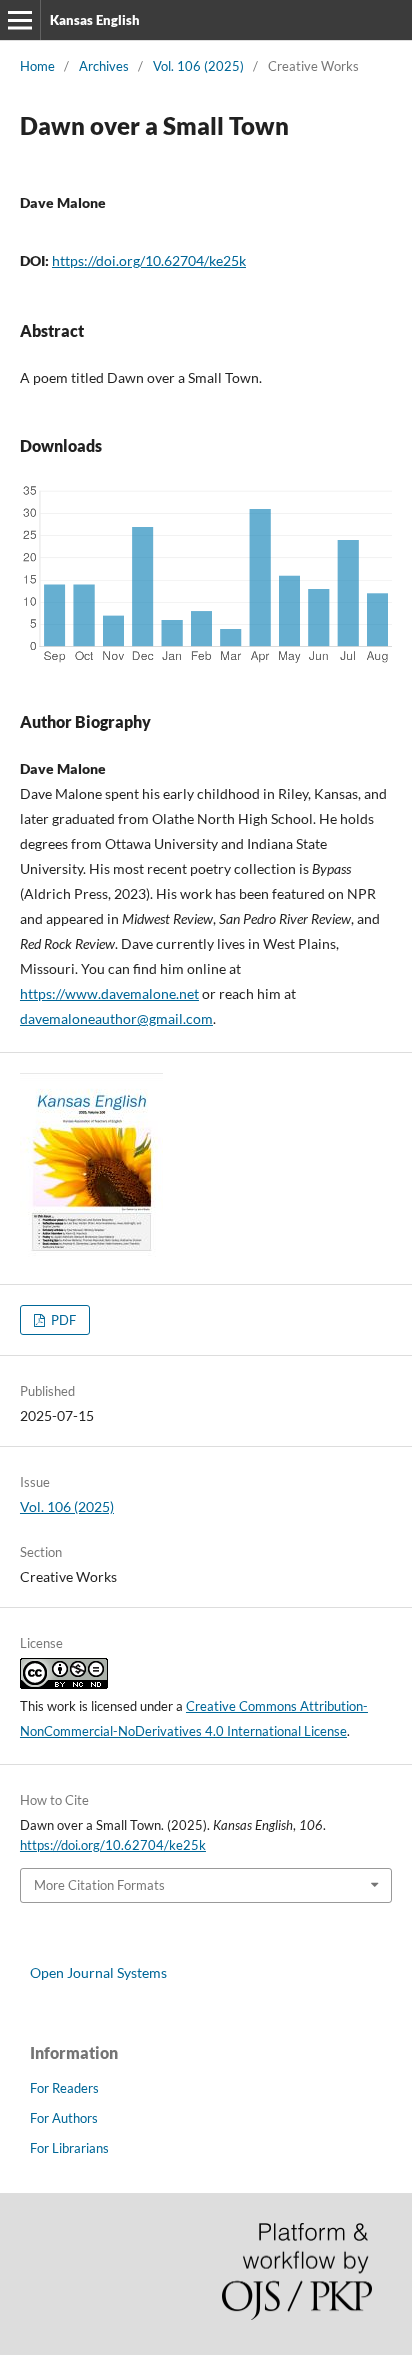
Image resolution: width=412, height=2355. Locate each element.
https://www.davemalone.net (109, 993)
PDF (62, 1320)
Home (37, 66)
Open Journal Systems (98, 1972)
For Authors (64, 2118)
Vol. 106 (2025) (198, 66)
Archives (104, 66)
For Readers (64, 2088)
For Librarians (69, 2148)
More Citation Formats (99, 1885)
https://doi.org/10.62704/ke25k (149, 260)
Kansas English (95, 20)
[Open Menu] (20, 20)
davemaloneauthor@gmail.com (116, 1018)
